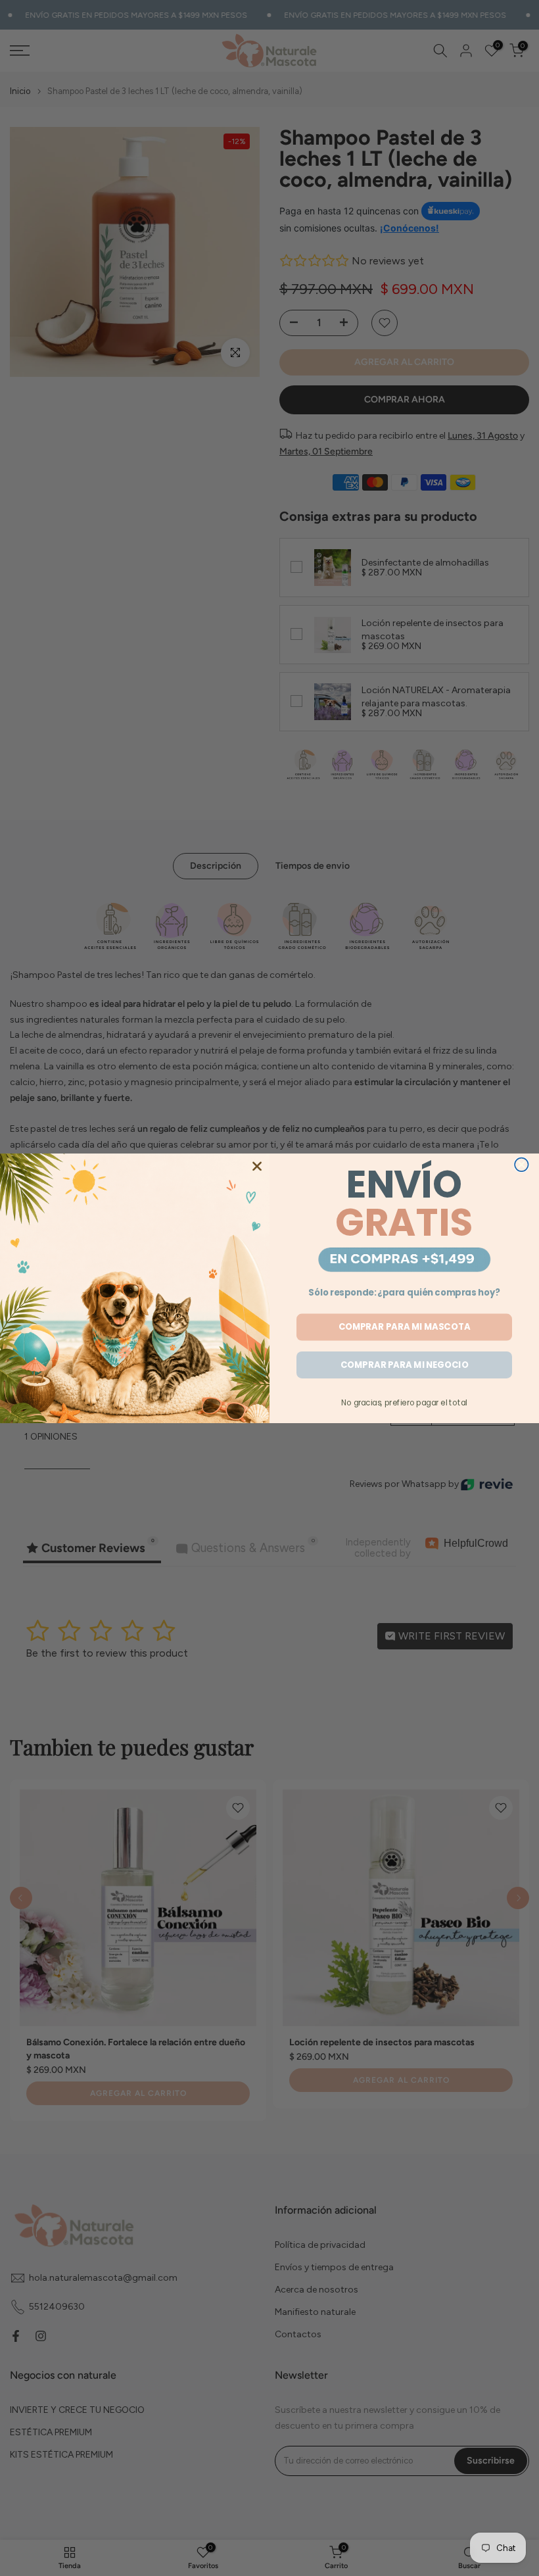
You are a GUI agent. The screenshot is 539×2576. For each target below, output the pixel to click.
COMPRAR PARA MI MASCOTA (405, 1327)
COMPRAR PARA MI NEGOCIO (404, 1364)
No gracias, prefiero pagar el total (404, 1402)
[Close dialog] (522, 1164)
